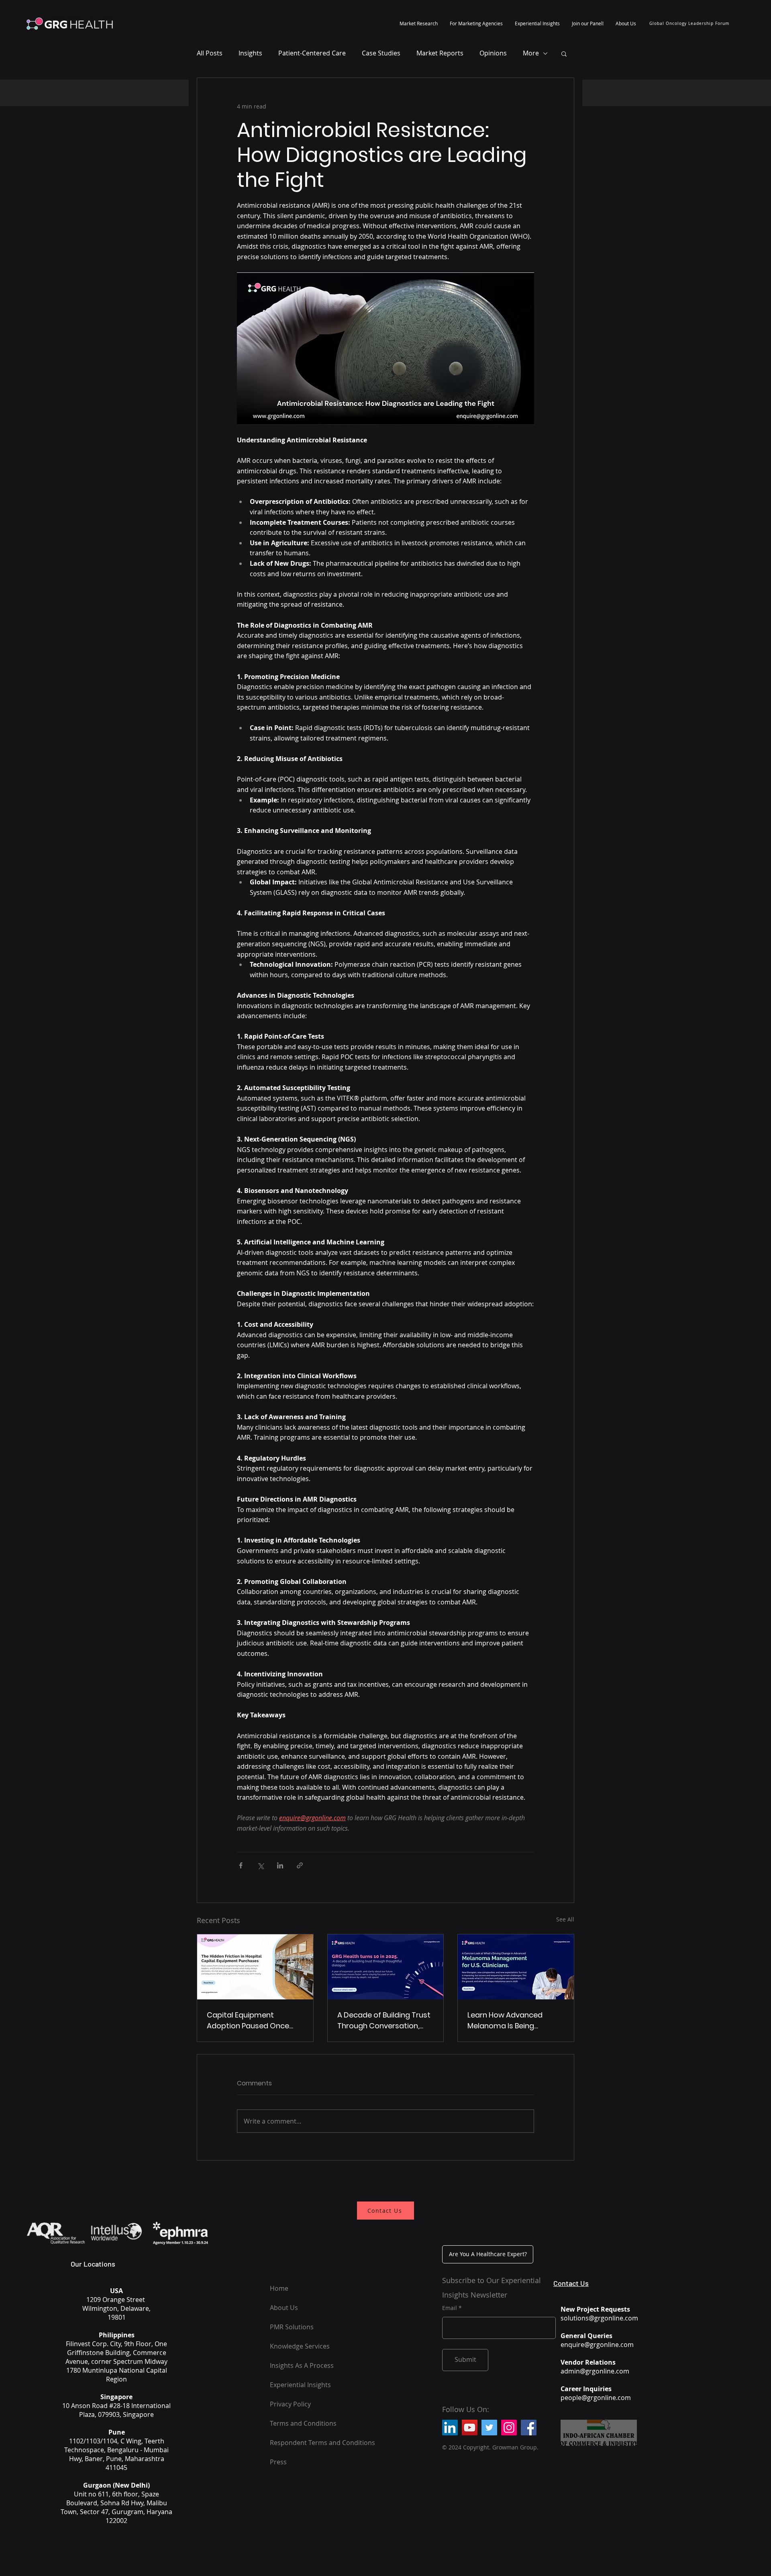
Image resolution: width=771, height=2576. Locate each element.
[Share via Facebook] (241, 1865)
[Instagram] (509, 2428)
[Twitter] (489, 2428)
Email (450, 2308)
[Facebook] (529, 2428)
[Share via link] (300, 1865)
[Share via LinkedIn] (280, 1865)
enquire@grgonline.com (597, 2345)
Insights (250, 53)
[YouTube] (470, 2428)
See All (565, 1919)
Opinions (493, 53)
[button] (419, 23)
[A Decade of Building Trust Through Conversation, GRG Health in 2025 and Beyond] (386, 1967)
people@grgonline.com (596, 2398)
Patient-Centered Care (312, 53)
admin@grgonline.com (595, 2371)
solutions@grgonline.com (599, 2318)
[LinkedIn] (450, 2428)
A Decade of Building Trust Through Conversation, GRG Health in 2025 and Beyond (384, 2020)
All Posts (210, 53)
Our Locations (93, 2264)
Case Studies (381, 53)
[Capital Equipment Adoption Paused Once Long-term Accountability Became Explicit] (255, 1967)
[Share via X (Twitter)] (260, 1865)
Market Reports (440, 53)
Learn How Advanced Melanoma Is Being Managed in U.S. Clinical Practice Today (509, 2020)
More (531, 53)
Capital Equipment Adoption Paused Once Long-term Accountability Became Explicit (253, 2020)
